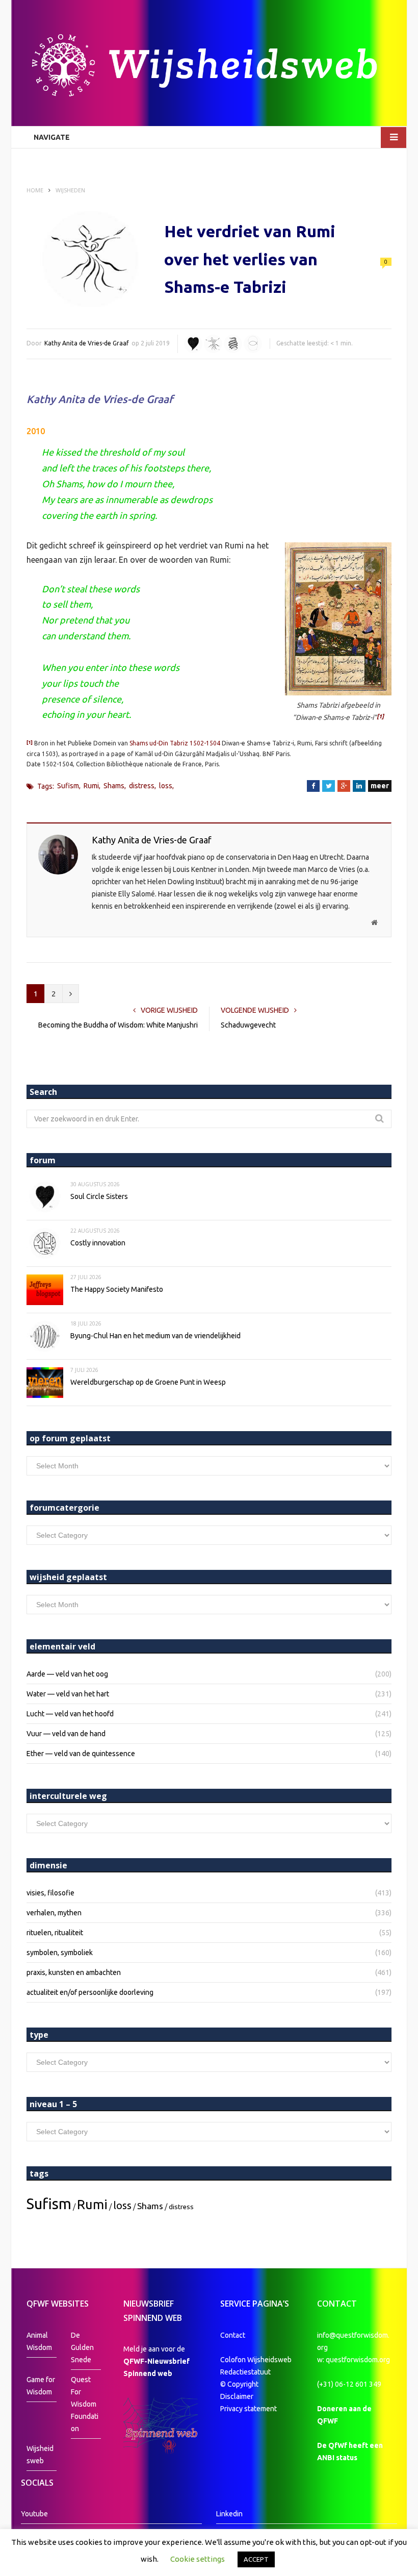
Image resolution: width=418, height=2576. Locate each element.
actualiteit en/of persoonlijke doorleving (90, 1992)
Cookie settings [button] (198, 2559)
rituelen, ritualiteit (55, 1933)
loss (166, 786)
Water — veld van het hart (68, 1694)
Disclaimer (237, 2396)
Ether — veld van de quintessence (81, 1754)
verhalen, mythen (54, 1913)
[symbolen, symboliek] (253, 344)
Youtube (34, 2514)
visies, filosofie (50, 1893)
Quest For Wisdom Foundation (85, 2404)
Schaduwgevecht (248, 1025)
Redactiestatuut (246, 2372)
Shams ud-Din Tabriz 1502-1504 (175, 743)
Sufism (68, 786)
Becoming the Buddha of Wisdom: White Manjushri (118, 1025)
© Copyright (239, 2384)
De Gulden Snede (82, 2347)
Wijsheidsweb (40, 2455)
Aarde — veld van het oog (67, 1674)
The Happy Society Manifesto (117, 1289)
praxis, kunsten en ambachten (74, 1972)
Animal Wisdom (39, 2341)
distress (142, 786)
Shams (114, 786)
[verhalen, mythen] (233, 344)
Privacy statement (249, 2409)
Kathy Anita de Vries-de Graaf (87, 343)
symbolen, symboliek (60, 1953)
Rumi (91, 786)
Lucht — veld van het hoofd (70, 1714)
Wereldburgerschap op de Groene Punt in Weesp (148, 1382)
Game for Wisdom (41, 2386)
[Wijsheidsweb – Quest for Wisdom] (209, 67)
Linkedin (229, 2514)
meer (380, 786)
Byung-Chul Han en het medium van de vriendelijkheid (155, 1336)
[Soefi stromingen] (213, 344)
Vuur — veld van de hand (66, 1734)
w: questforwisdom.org (354, 2360)
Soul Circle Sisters (99, 1196)
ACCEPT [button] (256, 2559)
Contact (233, 2335)
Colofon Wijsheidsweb (256, 2360)
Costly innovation (98, 1243)
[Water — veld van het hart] (193, 344)
